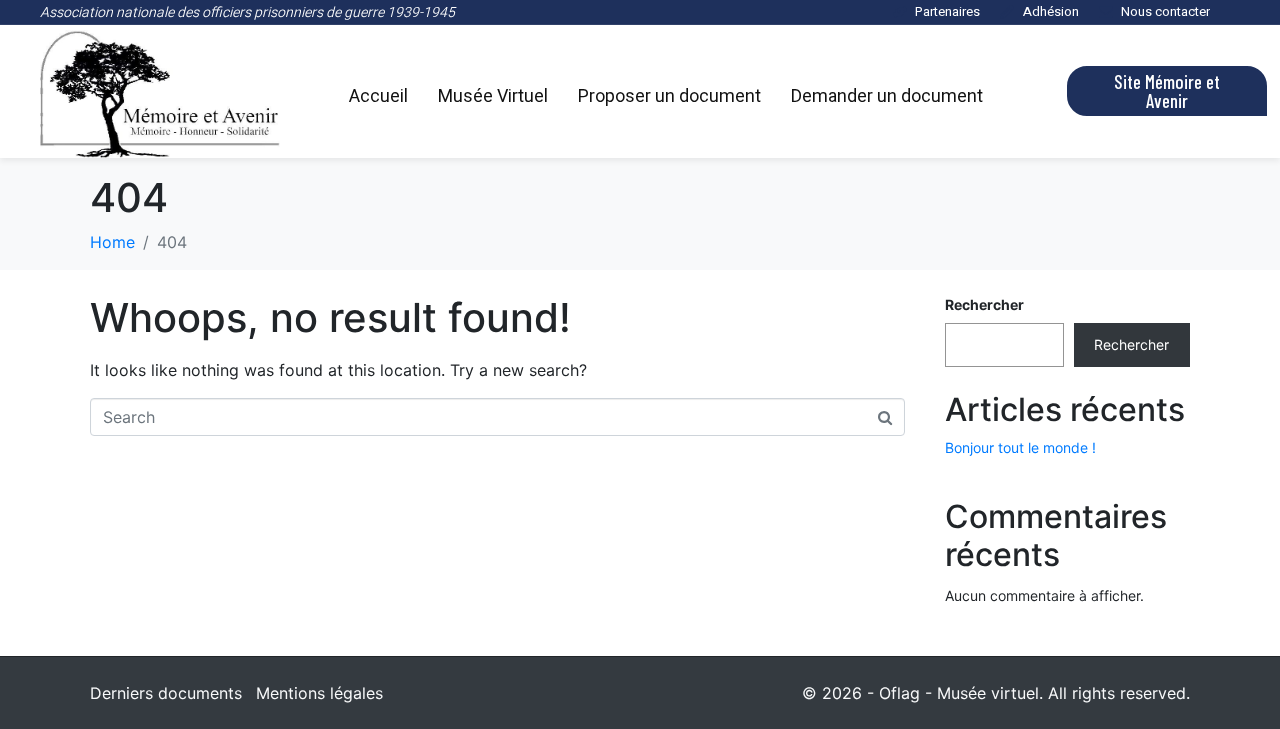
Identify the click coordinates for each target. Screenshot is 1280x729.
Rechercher (984, 304)
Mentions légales (319, 693)
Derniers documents (166, 693)
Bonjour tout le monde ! (1020, 447)
